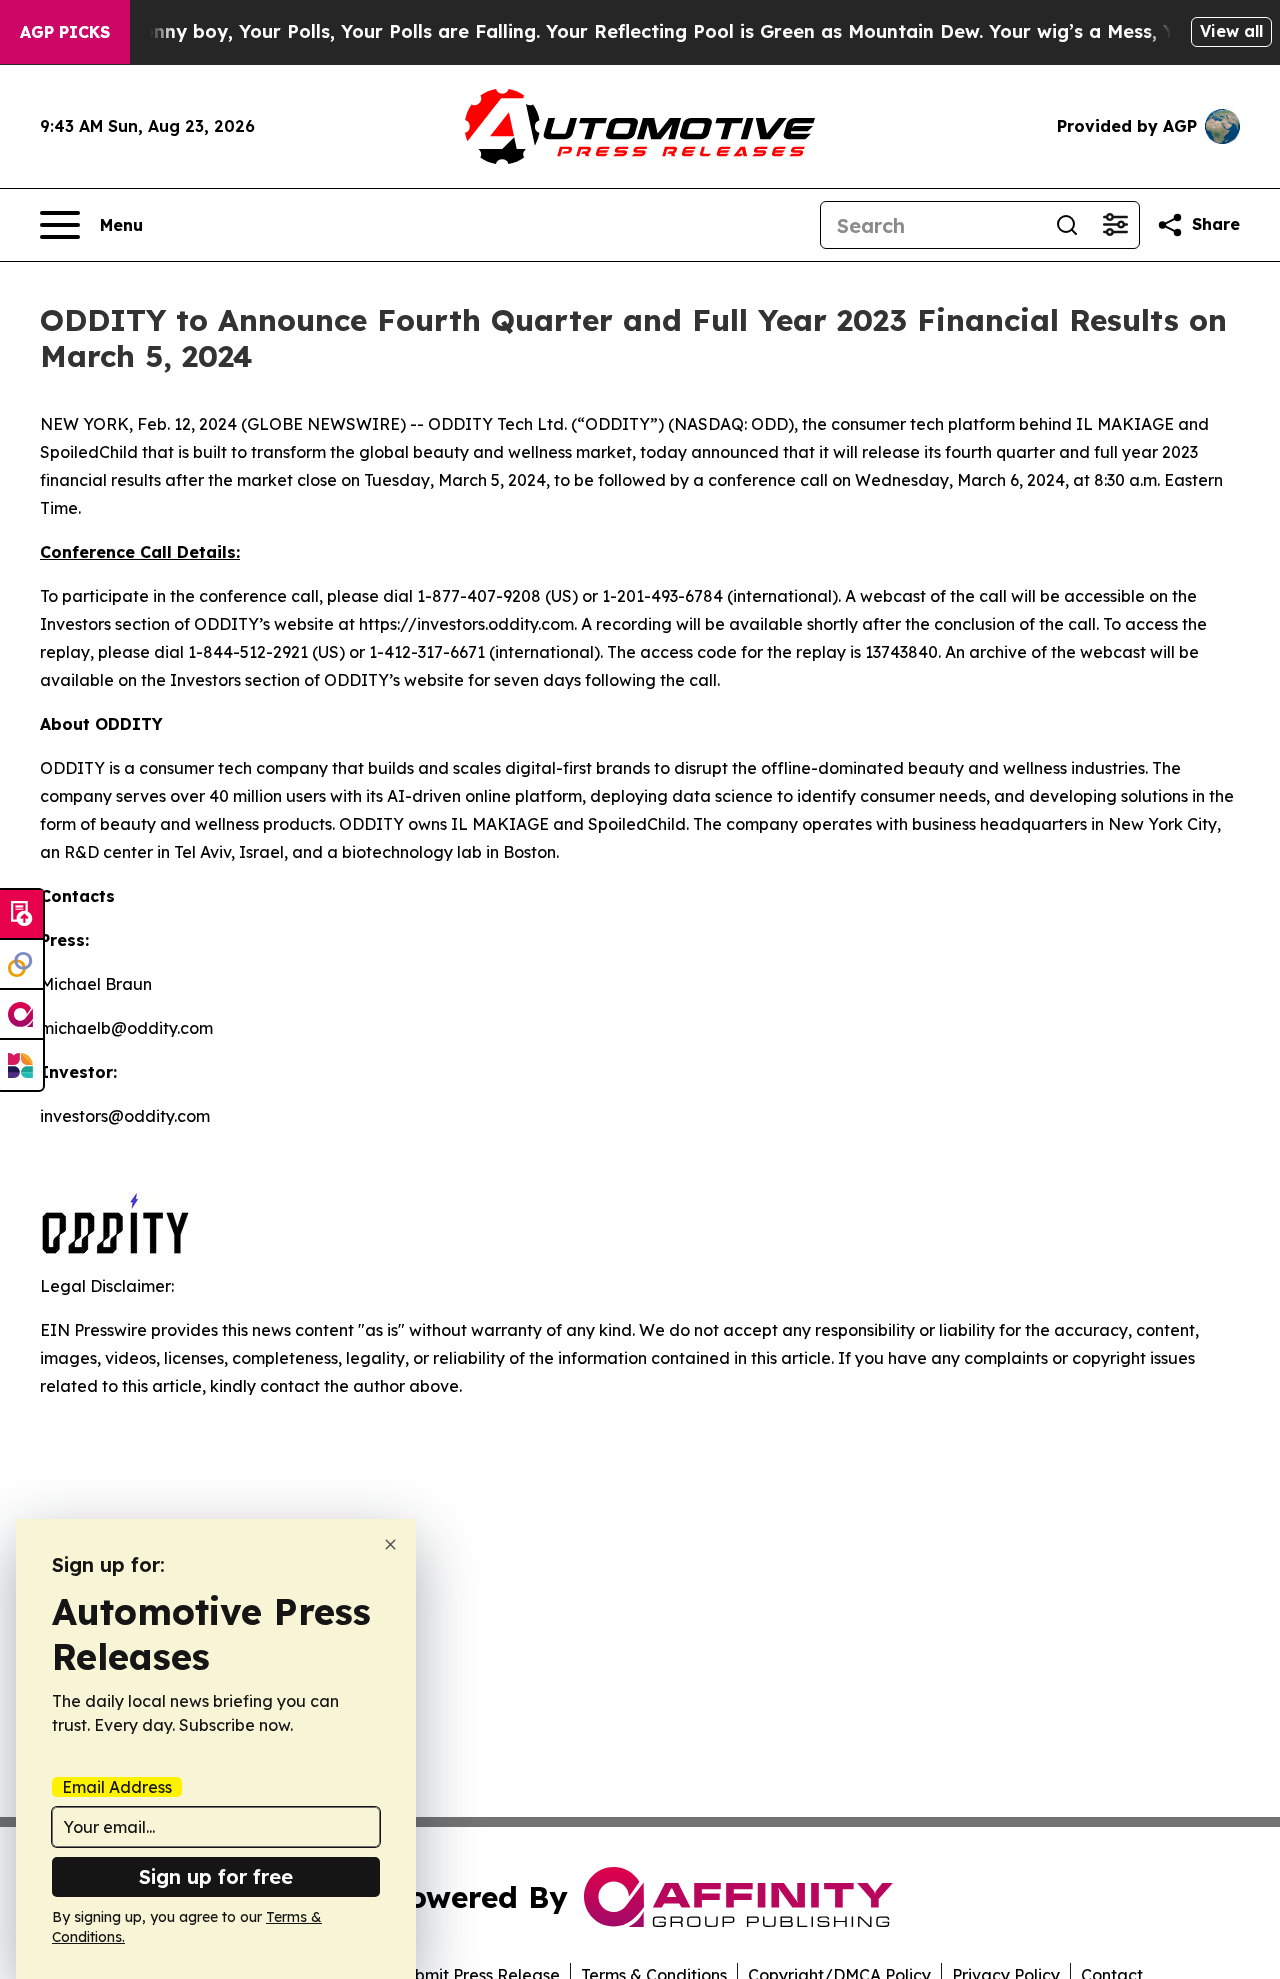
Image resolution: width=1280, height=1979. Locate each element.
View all (1231, 31)
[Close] (390, 1544)
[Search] (1067, 225)
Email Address (117, 1787)
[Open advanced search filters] (1115, 225)
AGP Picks (65, 32)
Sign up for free (216, 1876)
